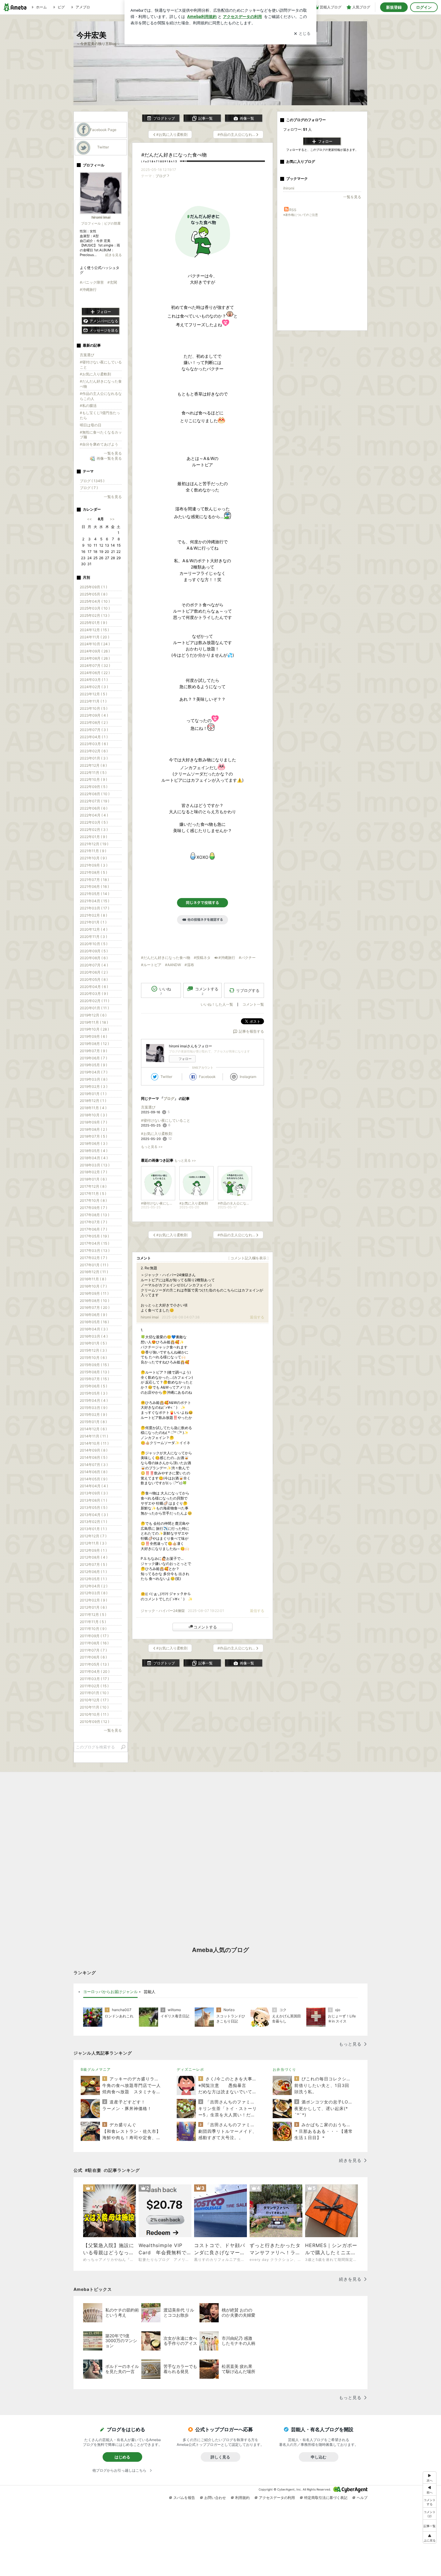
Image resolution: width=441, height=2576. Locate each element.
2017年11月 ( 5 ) (93, 1194)
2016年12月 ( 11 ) (94, 1272)
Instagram (248, 1077)
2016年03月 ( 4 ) (94, 1336)
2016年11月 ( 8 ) (93, 1279)
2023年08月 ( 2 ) (94, 722)
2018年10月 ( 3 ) (93, 1115)
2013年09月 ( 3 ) (94, 1493)
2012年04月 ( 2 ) (94, 1586)
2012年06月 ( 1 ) (93, 1572)
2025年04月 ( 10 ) (95, 601)
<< (89, 519)
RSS (293, 210)
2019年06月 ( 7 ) (93, 1058)
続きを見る (114, 255)
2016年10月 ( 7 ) (93, 1286)
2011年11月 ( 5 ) (93, 1622)
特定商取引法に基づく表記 (326, 2498)
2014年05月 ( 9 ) (94, 1479)
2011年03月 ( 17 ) (94, 1679)
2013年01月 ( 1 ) (93, 1529)
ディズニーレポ (190, 2069)
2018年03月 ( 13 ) (95, 1165)
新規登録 (394, 7)
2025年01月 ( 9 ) (93, 623)
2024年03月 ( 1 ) (94, 680)
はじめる (122, 2457)
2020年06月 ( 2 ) (94, 972)
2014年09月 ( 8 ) (94, 1450)
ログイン (424, 7)
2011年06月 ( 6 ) (93, 1657)
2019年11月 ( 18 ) (94, 1022)
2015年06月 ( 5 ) (93, 1386)
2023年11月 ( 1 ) (93, 701)
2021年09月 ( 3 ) (94, 865)
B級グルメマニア (96, 2069)
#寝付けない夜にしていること (166, 1120)
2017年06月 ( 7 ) (93, 1229)
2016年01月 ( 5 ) (93, 1343)
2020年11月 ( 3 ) (93, 937)
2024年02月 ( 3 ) (94, 687)
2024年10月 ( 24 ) (95, 644)
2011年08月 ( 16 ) (94, 1643)
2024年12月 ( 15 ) (94, 630)
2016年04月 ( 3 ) (94, 1329)
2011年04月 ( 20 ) (95, 1672)
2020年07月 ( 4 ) (94, 965)
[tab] (110, 1992)
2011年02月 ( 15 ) (94, 1686)
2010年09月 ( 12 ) (94, 1722)
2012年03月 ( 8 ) (94, 1593)
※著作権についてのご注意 (301, 215)
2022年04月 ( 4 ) (94, 815)
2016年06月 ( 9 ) (93, 1315)
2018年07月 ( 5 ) (93, 1136)
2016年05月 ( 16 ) (94, 1322)
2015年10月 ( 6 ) (93, 1358)
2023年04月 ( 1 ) (94, 737)
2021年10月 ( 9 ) (93, 858)
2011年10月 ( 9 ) (93, 1629)
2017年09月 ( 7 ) (93, 1208)
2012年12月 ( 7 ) (93, 1536)
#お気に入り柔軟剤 (157, 1134)
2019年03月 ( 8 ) (94, 1079)
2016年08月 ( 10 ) (94, 1301)
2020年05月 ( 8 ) (94, 979)
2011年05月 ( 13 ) (94, 1664)
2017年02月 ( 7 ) (93, 1258)
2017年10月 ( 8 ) (93, 1200)
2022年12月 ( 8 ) (93, 765)
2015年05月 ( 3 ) (94, 1393)
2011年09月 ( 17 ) (94, 1636)
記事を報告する (251, 1031)
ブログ (161, 176)
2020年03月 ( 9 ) (94, 994)
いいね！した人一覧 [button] (217, 1004)
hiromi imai (150, 1317)
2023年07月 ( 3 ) (94, 730)
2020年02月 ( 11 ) (94, 1001)
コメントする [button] (207, 991)
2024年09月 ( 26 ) (95, 651)
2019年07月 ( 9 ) (93, 1051)
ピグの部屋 (112, 223)
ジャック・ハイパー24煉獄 (163, 1611)
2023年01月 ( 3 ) (94, 758)
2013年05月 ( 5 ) (94, 1507)
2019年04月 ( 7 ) (94, 1072)
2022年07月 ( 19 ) (94, 801)
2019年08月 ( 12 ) (94, 1044)
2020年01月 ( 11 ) (94, 1008)
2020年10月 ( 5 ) (94, 944)
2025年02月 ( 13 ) (95, 615)
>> (112, 519)
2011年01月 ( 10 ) (94, 1693)
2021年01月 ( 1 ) (93, 922)
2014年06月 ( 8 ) (94, 1472)
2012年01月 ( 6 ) (93, 1607)
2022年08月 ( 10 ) (95, 794)
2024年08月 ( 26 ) (95, 658)
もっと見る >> (152, 1147)
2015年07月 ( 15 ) (94, 1379)
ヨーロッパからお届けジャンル (110, 1992)
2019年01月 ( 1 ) (93, 1094)
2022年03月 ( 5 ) (94, 822)
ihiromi (289, 188)
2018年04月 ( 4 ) (94, 1158)
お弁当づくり (284, 2069)
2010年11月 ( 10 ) (94, 1707)
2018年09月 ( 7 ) (93, 1122)
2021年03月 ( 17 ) (94, 908)
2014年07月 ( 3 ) (94, 1465)
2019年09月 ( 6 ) (93, 1036)
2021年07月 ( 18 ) (94, 880)
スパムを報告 (184, 2498)
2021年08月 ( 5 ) (93, 872)
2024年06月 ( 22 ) (95, 673)
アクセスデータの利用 (277, 2498)
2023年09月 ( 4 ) (94, 715)
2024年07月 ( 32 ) (95, 666)
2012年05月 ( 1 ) (93, 1579)
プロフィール (91, 223)
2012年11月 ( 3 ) (93, 1543)
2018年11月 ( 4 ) (93, 1108)
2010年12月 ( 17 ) (94, 1700)
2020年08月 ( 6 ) (94, 958)
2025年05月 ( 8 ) (94, 594)
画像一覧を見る (109, 458)
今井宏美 (95, 35)
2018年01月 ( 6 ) (93, 1179)
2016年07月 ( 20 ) (95, 1307)
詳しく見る (220, 2457)
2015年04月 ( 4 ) (94, 1400)
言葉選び (148, 1107)
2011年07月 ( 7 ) (93, 1650)
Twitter (166, 1077)
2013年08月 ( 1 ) (93, 1500)
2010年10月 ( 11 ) (94, 1714)
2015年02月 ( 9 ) (93, 1415)
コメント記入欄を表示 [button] (248, 1258)
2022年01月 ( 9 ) (93, 837)
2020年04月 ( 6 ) (94, 987)
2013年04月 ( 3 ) (94, 1515)
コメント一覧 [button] (253, 1004)
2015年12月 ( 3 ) (93, 1350)
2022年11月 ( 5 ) (93, 773)
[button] (430, 2513)
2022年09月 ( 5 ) (94, 787)
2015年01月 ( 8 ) (93, 1422)
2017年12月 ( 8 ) (93, 1186)
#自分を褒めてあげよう (99, 444)
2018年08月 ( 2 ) (93, 1129)
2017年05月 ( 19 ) (94, 1236)
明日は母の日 (91, 425)
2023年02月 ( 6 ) (94, 751)
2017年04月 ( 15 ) (94, 1243)
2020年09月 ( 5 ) (94, 951)
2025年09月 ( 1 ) (93, 587)
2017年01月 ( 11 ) (94, 1265)
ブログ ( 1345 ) (92, 481)
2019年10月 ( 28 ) (94, 1029)
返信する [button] (257, 1317)
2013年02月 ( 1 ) (93, 1522)
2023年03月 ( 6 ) (94, 744)
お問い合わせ (215, 2498)
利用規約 (242, 2498)
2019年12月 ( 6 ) (93, 1015)
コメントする (205, 1627)
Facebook (207, 1077)
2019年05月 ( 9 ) (93, 1065)
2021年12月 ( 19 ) (94, 844)
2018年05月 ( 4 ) (94, 1151)
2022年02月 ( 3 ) (94, 830)
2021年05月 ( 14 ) (94, 894)
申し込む (319, 2457)
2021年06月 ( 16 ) (94, 887)
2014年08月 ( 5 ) (94, 1457)
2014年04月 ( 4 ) (94, 1486)
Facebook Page (103, 130)
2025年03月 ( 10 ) (95, 608)
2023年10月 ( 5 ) (94, 708)
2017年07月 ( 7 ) (93, 1222)
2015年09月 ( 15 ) (94, 1365)
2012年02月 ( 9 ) (93, 1600)
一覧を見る (352, 197)
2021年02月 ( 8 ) (93, 915)
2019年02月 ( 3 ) (94, 1087)
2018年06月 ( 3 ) (94, 1143)
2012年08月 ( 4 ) (94, 1557)
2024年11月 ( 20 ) (94, 637)
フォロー (185, 1059)
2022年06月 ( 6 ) (94, 808)
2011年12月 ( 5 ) (93, 1615)
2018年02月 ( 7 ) (93, 1172)
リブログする (248, 990)
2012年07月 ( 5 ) (93, 1564)
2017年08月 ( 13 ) (94, 1215)
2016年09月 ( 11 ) (94, 1293)
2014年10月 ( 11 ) (94, 1443)
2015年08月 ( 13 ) (94, 1372)
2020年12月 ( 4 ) (94, 929)
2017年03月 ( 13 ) (95, 1251)
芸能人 (150, 1992)
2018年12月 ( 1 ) (93, 1101)
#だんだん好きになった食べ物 (174, 155)
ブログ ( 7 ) (89, 488)
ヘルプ (362, 2498)
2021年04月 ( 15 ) (94, 901)
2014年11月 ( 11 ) (94, 1436)
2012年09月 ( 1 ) (93, 1550)
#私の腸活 (88, 406)
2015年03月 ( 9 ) (94, 1408)
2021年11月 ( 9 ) (93, 851)
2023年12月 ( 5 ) (93, 694)
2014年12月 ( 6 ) (93, 1429)
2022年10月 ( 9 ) (93, 779)
